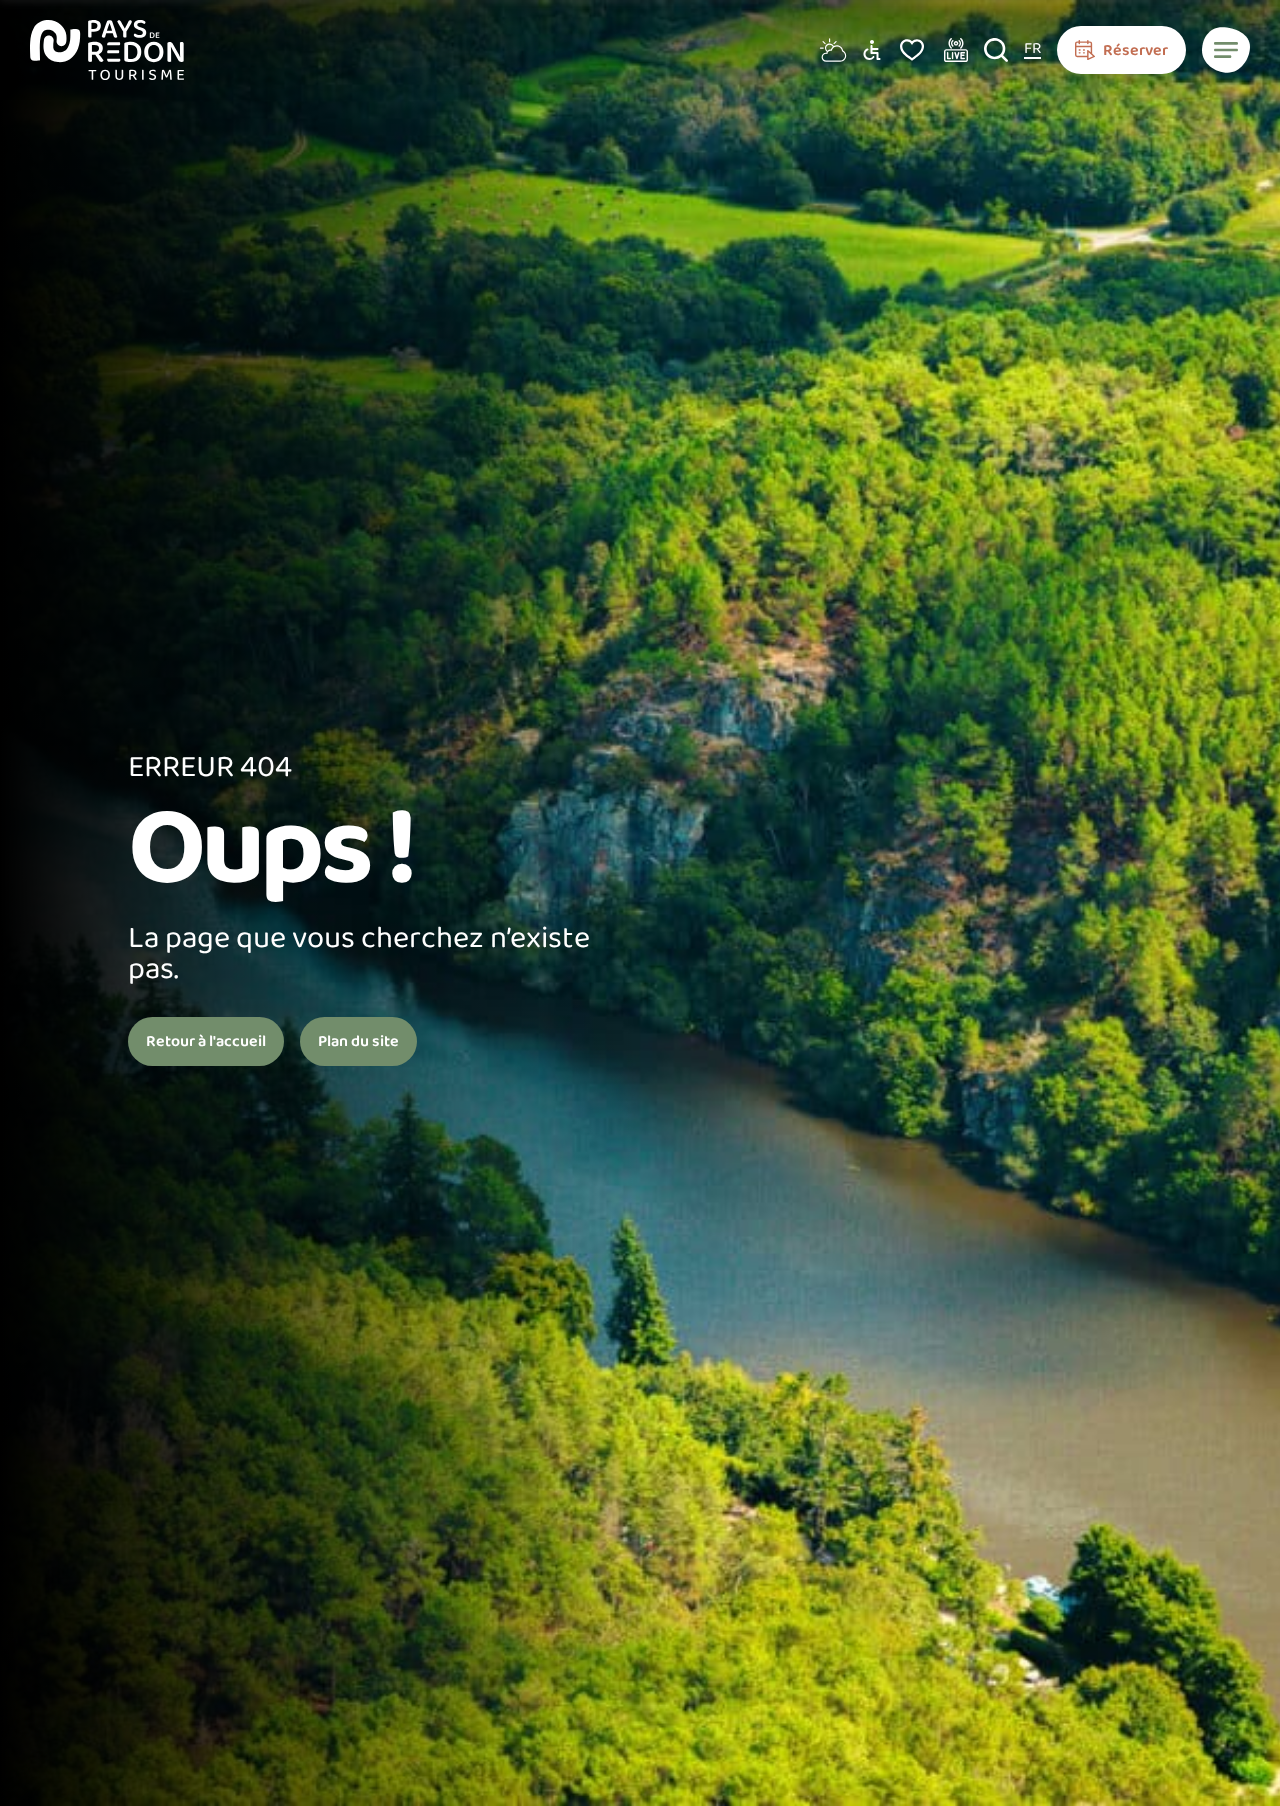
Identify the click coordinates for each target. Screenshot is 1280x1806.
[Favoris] (912, 50)
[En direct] (956, 50)
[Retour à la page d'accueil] (107, 50)
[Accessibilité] (872, 50)
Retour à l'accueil (206, 1041)
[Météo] (830, 50)
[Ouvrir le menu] (1226, 50)
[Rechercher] (996, 50)
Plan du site (358, 1041)
